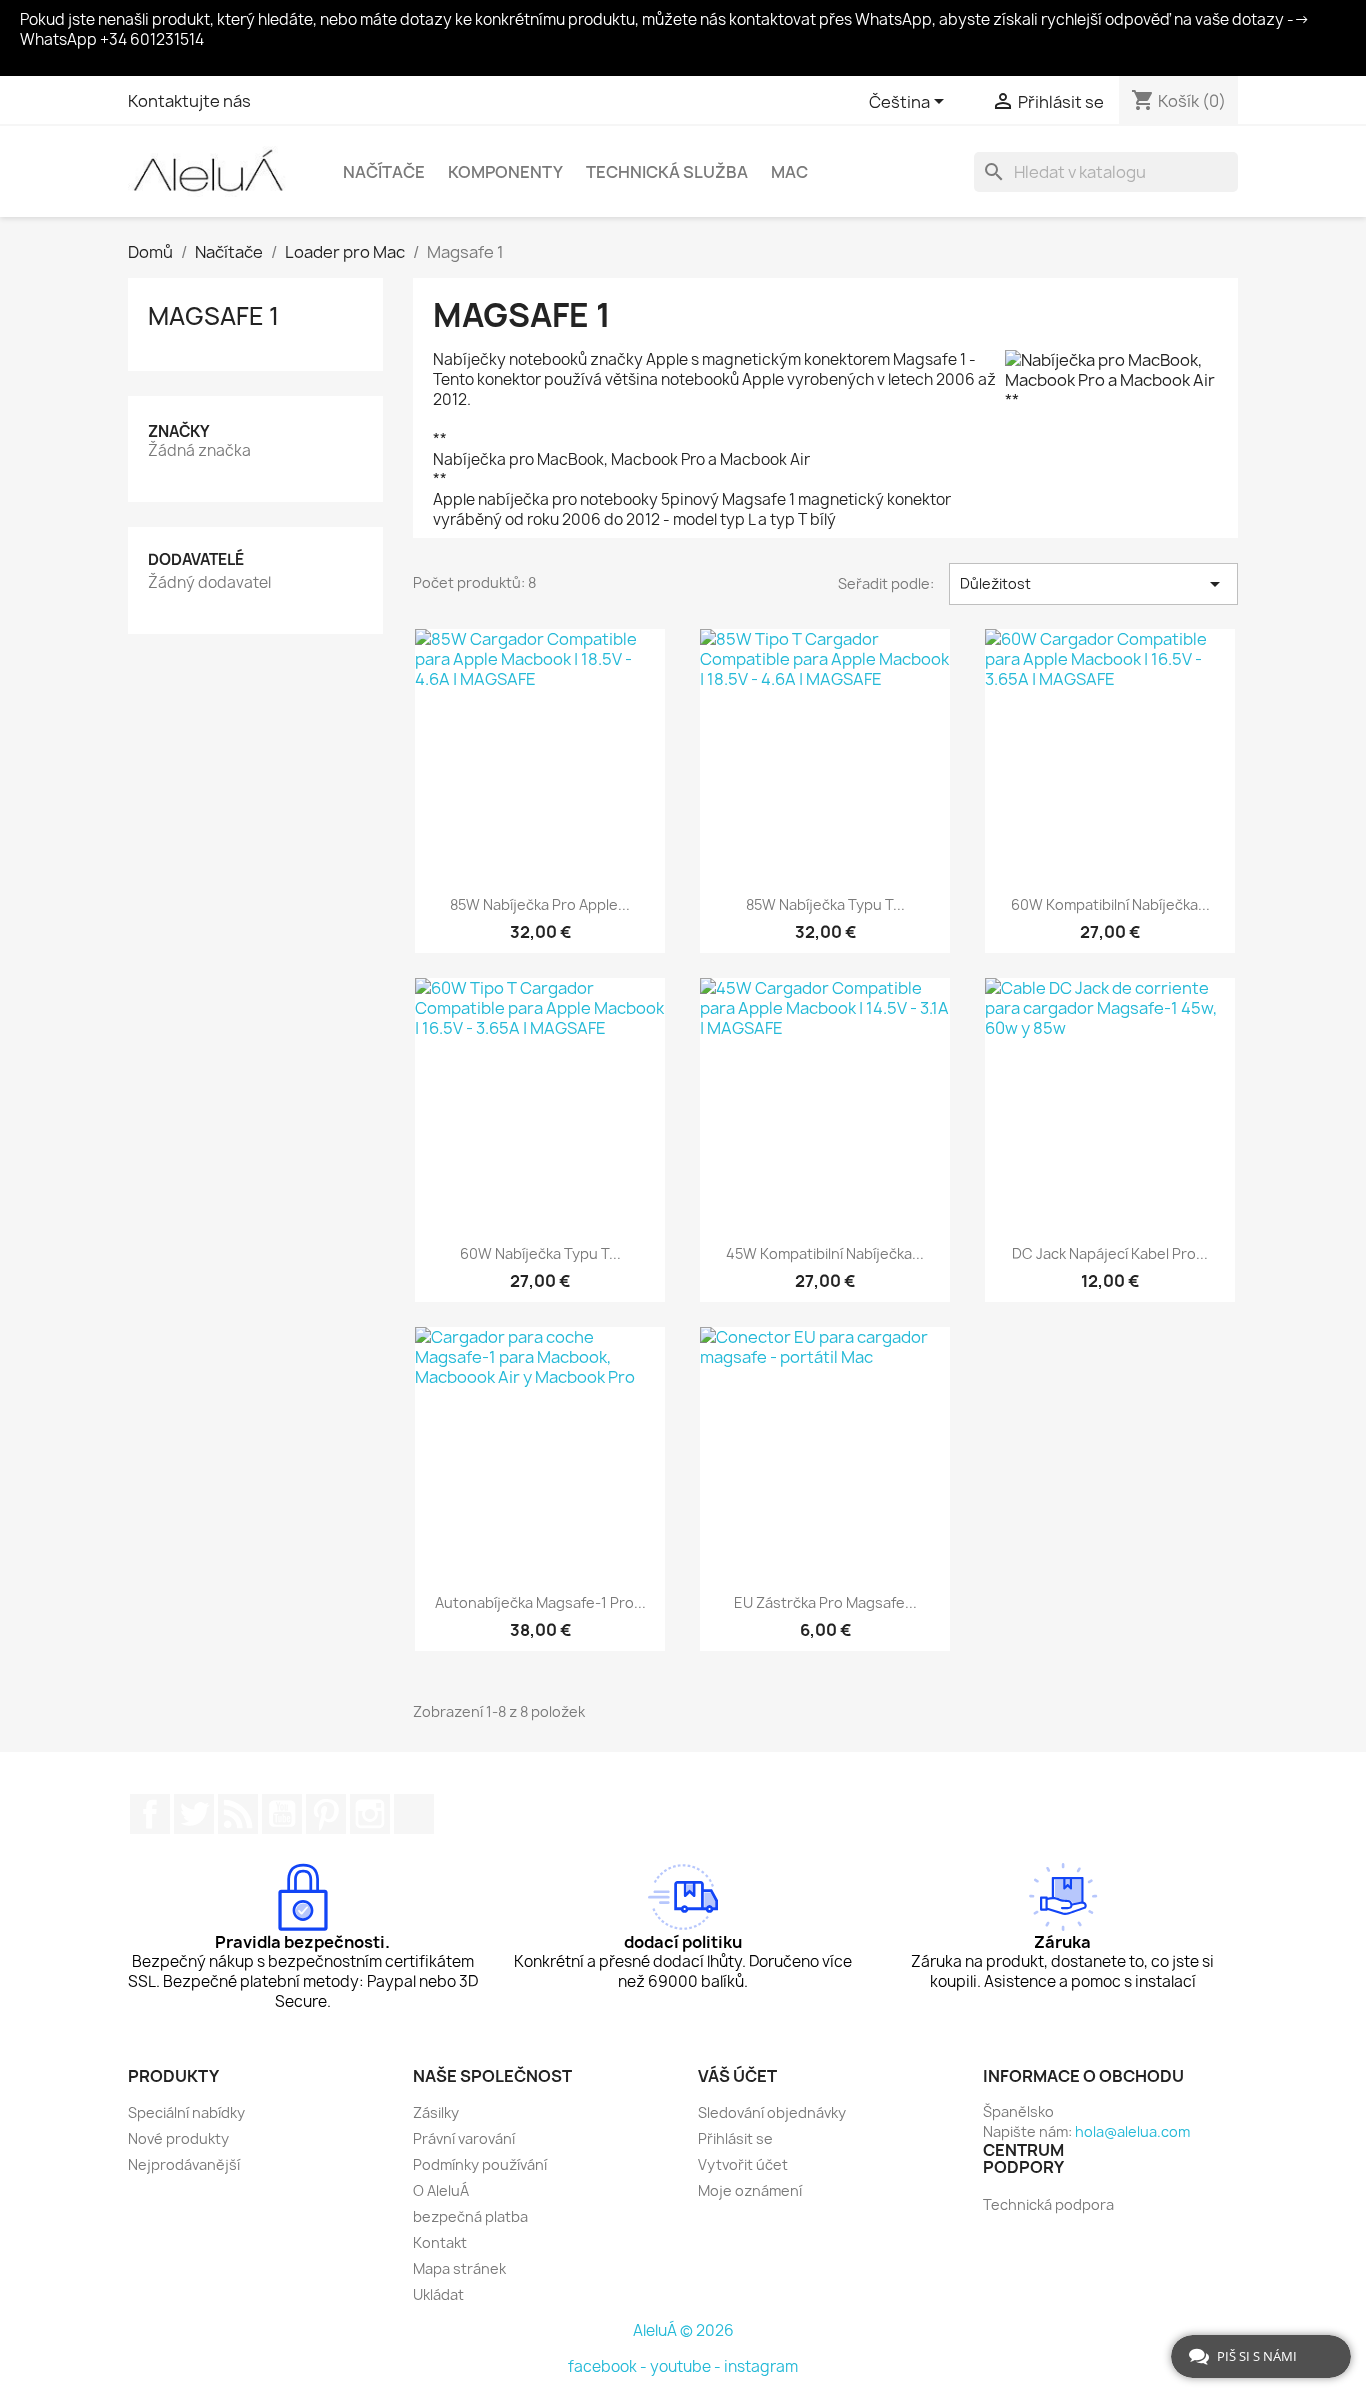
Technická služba (667, 172)
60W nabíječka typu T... (540, 1253)
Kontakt (440, 2242)
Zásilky (436, 2112)
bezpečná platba (470, 2216)
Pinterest (326, 1814)
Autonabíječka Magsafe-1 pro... (540, 1602)
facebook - (609, 2366)
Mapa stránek (459, 2268)
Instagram (370, 1814)
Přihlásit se (735, 2138)
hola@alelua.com (1132, 2131)
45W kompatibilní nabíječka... (825, 1253)
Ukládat (438, 2294)
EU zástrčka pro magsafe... (825, 1602)
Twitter (194, 1814)
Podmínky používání (480, 2164)
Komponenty (505, 172)
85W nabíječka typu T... (825, 904)
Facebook (150, 1814)
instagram (761, 2366)
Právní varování (464, 2138)
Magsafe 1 (213, 316)
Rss (238, 1814)
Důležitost (1093, 584)
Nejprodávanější (184, 2164)
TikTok (414, 1814)
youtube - (687, 2366)
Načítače (384, 172)
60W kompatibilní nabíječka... (1110, 904)
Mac (789, 172)
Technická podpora (1048, 2204)
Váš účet (737, 2076)
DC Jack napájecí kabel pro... (1110, 1253)
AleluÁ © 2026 (683, 2330)
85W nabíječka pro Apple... (540, 904)
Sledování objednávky (772, 2112)
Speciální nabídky (186, 2112)
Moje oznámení (750, 2190)
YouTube (282, 1814)
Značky (179, 431)
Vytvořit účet (743, 2164)
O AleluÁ (441, 2190)
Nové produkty (178, 2138)
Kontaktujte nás (189, 101)
